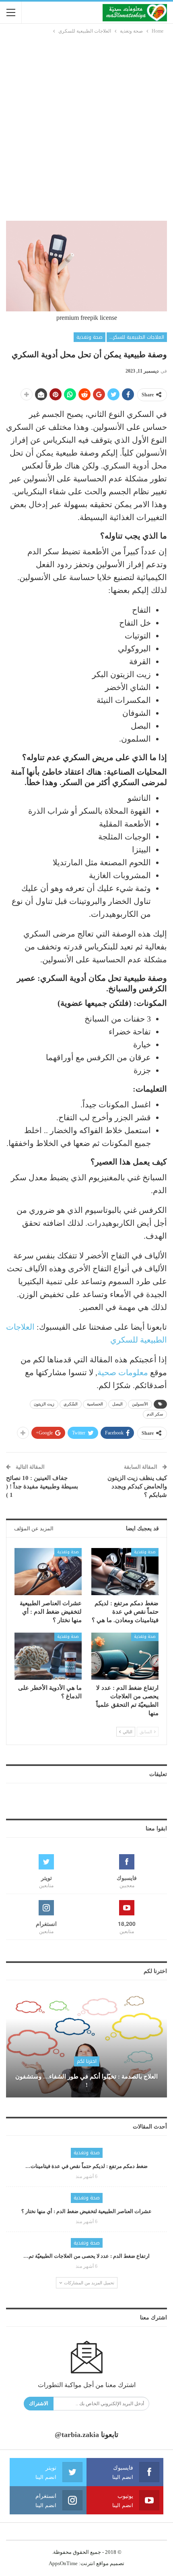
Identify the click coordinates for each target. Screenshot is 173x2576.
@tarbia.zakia (77, 2435)
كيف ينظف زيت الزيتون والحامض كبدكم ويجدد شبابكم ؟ (137, 1486)
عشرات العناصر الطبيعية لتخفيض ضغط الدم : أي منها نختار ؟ (86, 2211)
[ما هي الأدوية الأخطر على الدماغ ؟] (48, 1656)
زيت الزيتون (44, 1404)
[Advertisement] (86, 126)
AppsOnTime (63, 2563)
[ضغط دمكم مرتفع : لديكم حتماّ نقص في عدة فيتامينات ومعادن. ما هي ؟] (125, 1572)
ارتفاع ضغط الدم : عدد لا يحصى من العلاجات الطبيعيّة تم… (86, 2256)
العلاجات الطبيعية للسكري (137, 337)
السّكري (71, 1404)
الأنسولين (140, 1404)
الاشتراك (39, 2403)
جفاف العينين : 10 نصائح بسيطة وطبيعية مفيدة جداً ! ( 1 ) (42, 1486)
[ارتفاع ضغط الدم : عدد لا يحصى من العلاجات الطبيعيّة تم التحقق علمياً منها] (125, 1656)
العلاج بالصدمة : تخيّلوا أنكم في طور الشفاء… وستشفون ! (86, 2081)
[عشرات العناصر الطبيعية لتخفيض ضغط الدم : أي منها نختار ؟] (48, 1572)
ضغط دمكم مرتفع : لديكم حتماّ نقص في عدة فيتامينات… (86, 2166)
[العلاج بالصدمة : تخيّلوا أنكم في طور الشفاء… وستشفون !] (86, 2045)
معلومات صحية (123, 1372)
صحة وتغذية (90, 337)
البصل (117, 1404)
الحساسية (95, 1404)
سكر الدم (155, 1414)
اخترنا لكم (87, 2061)
